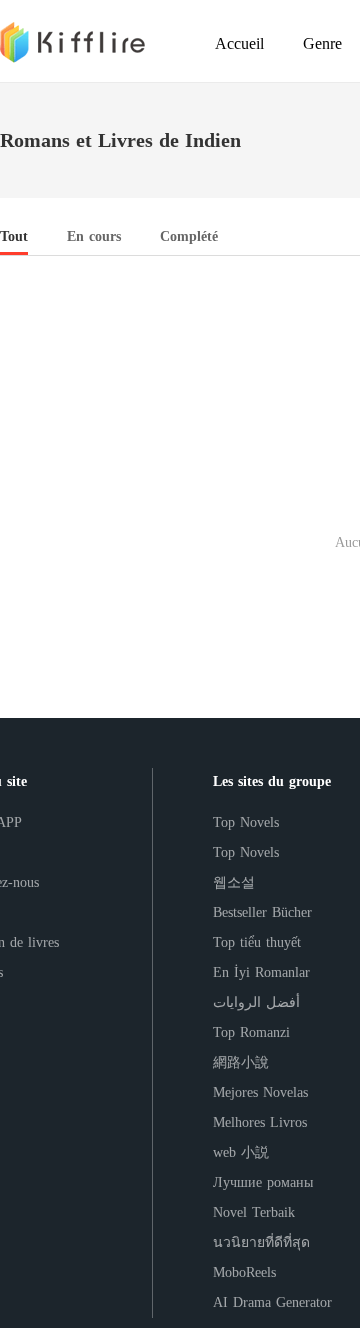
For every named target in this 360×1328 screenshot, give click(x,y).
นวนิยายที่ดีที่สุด (261, 1242)
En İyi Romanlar (261, 972)
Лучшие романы (263, 1182)
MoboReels (244, 1272)
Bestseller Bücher (262, 912)
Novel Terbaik (254, 1212)
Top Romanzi (251, 1032)
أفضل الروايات (256, 1002)
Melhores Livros (260, 1122)
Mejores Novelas (260, 1092)
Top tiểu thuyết (257, 942)
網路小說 (241, 1062)
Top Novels (246, 822)
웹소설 (234, 882)
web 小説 (241, 1152)
